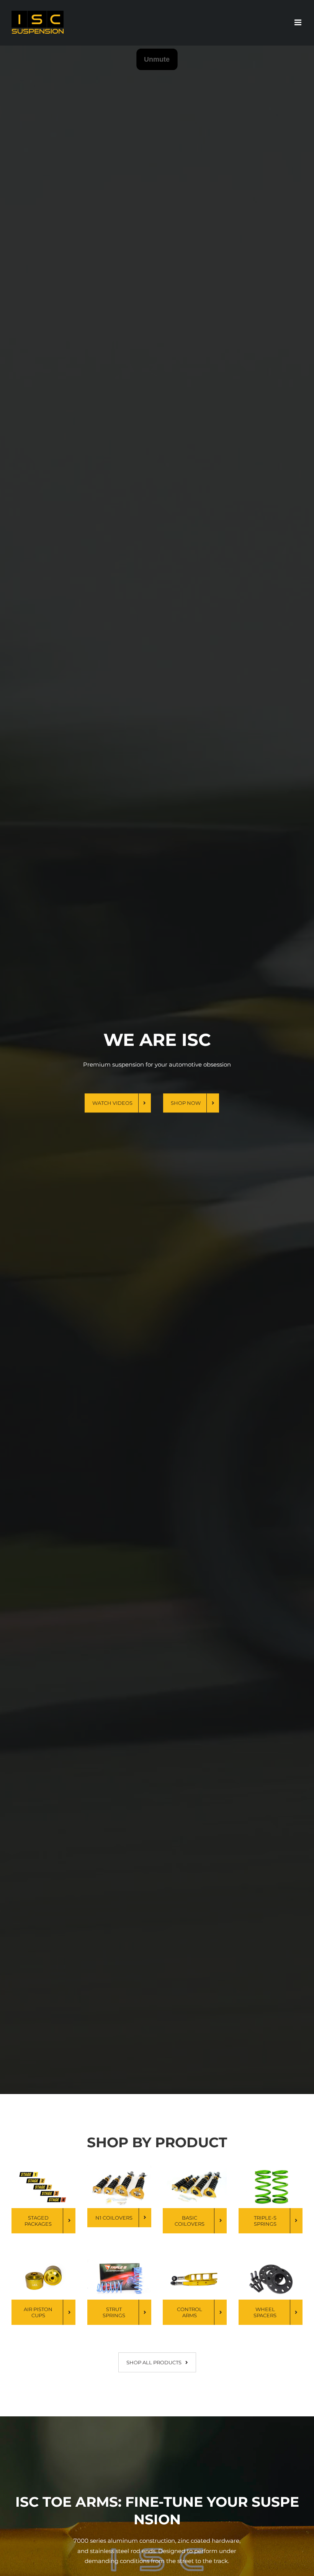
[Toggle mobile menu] (298, 22)
